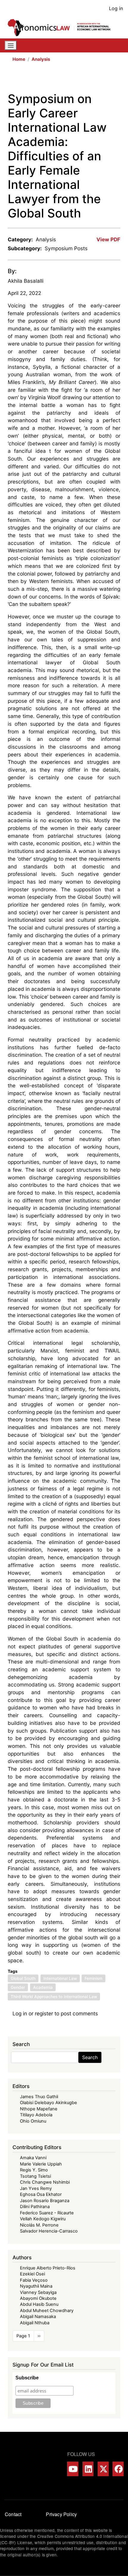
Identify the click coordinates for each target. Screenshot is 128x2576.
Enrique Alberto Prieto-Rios (48, 2268)
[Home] (62, 28)
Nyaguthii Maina (36, 2286)
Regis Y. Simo (34, 2170)
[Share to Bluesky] (108, 79)
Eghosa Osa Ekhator (41, 2194)
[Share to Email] (116, 79)
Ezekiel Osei (32, 2274)
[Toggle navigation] (11, 46)
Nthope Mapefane (39, 2109)
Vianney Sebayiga (38, 2292)
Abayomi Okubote (38, 2298)
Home (19, 59)
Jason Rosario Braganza (45, 2201)
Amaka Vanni (33, 2158)
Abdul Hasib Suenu (39, 2304)
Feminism (93, 1978)
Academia (43, 1987)
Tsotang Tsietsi (35, 2176)
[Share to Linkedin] (99, 79)
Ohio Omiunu (33, 2121)
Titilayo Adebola (36, 2115)
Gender (18, 1987)
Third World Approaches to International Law (54, 1997)
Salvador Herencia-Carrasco (49, 2231)
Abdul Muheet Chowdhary (47, 2311)
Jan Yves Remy (36, 2188)
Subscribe (27, 2378)
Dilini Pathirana (35, 2207)
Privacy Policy (61, 2514)
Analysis (41, 59)
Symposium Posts (66, 248)
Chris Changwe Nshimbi (45, 2182)
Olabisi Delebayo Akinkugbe (49, 2103)
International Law (60, 1978)
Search (90, 2057)
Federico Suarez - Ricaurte (47, 2213)
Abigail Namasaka (38, 2317)
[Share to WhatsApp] (91, 79)
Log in (116, 8)
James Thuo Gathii (39, 2097)
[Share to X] (83, 79)
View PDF (108, 239)
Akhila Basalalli (26, 281)
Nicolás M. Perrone (39, 2225)
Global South (23, 1978)
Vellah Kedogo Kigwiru (43, 2219)
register (44, 2013)
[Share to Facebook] (74, 79)
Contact (13, 2514)
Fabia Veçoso (34, 2280)
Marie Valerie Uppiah (41, 2164)
